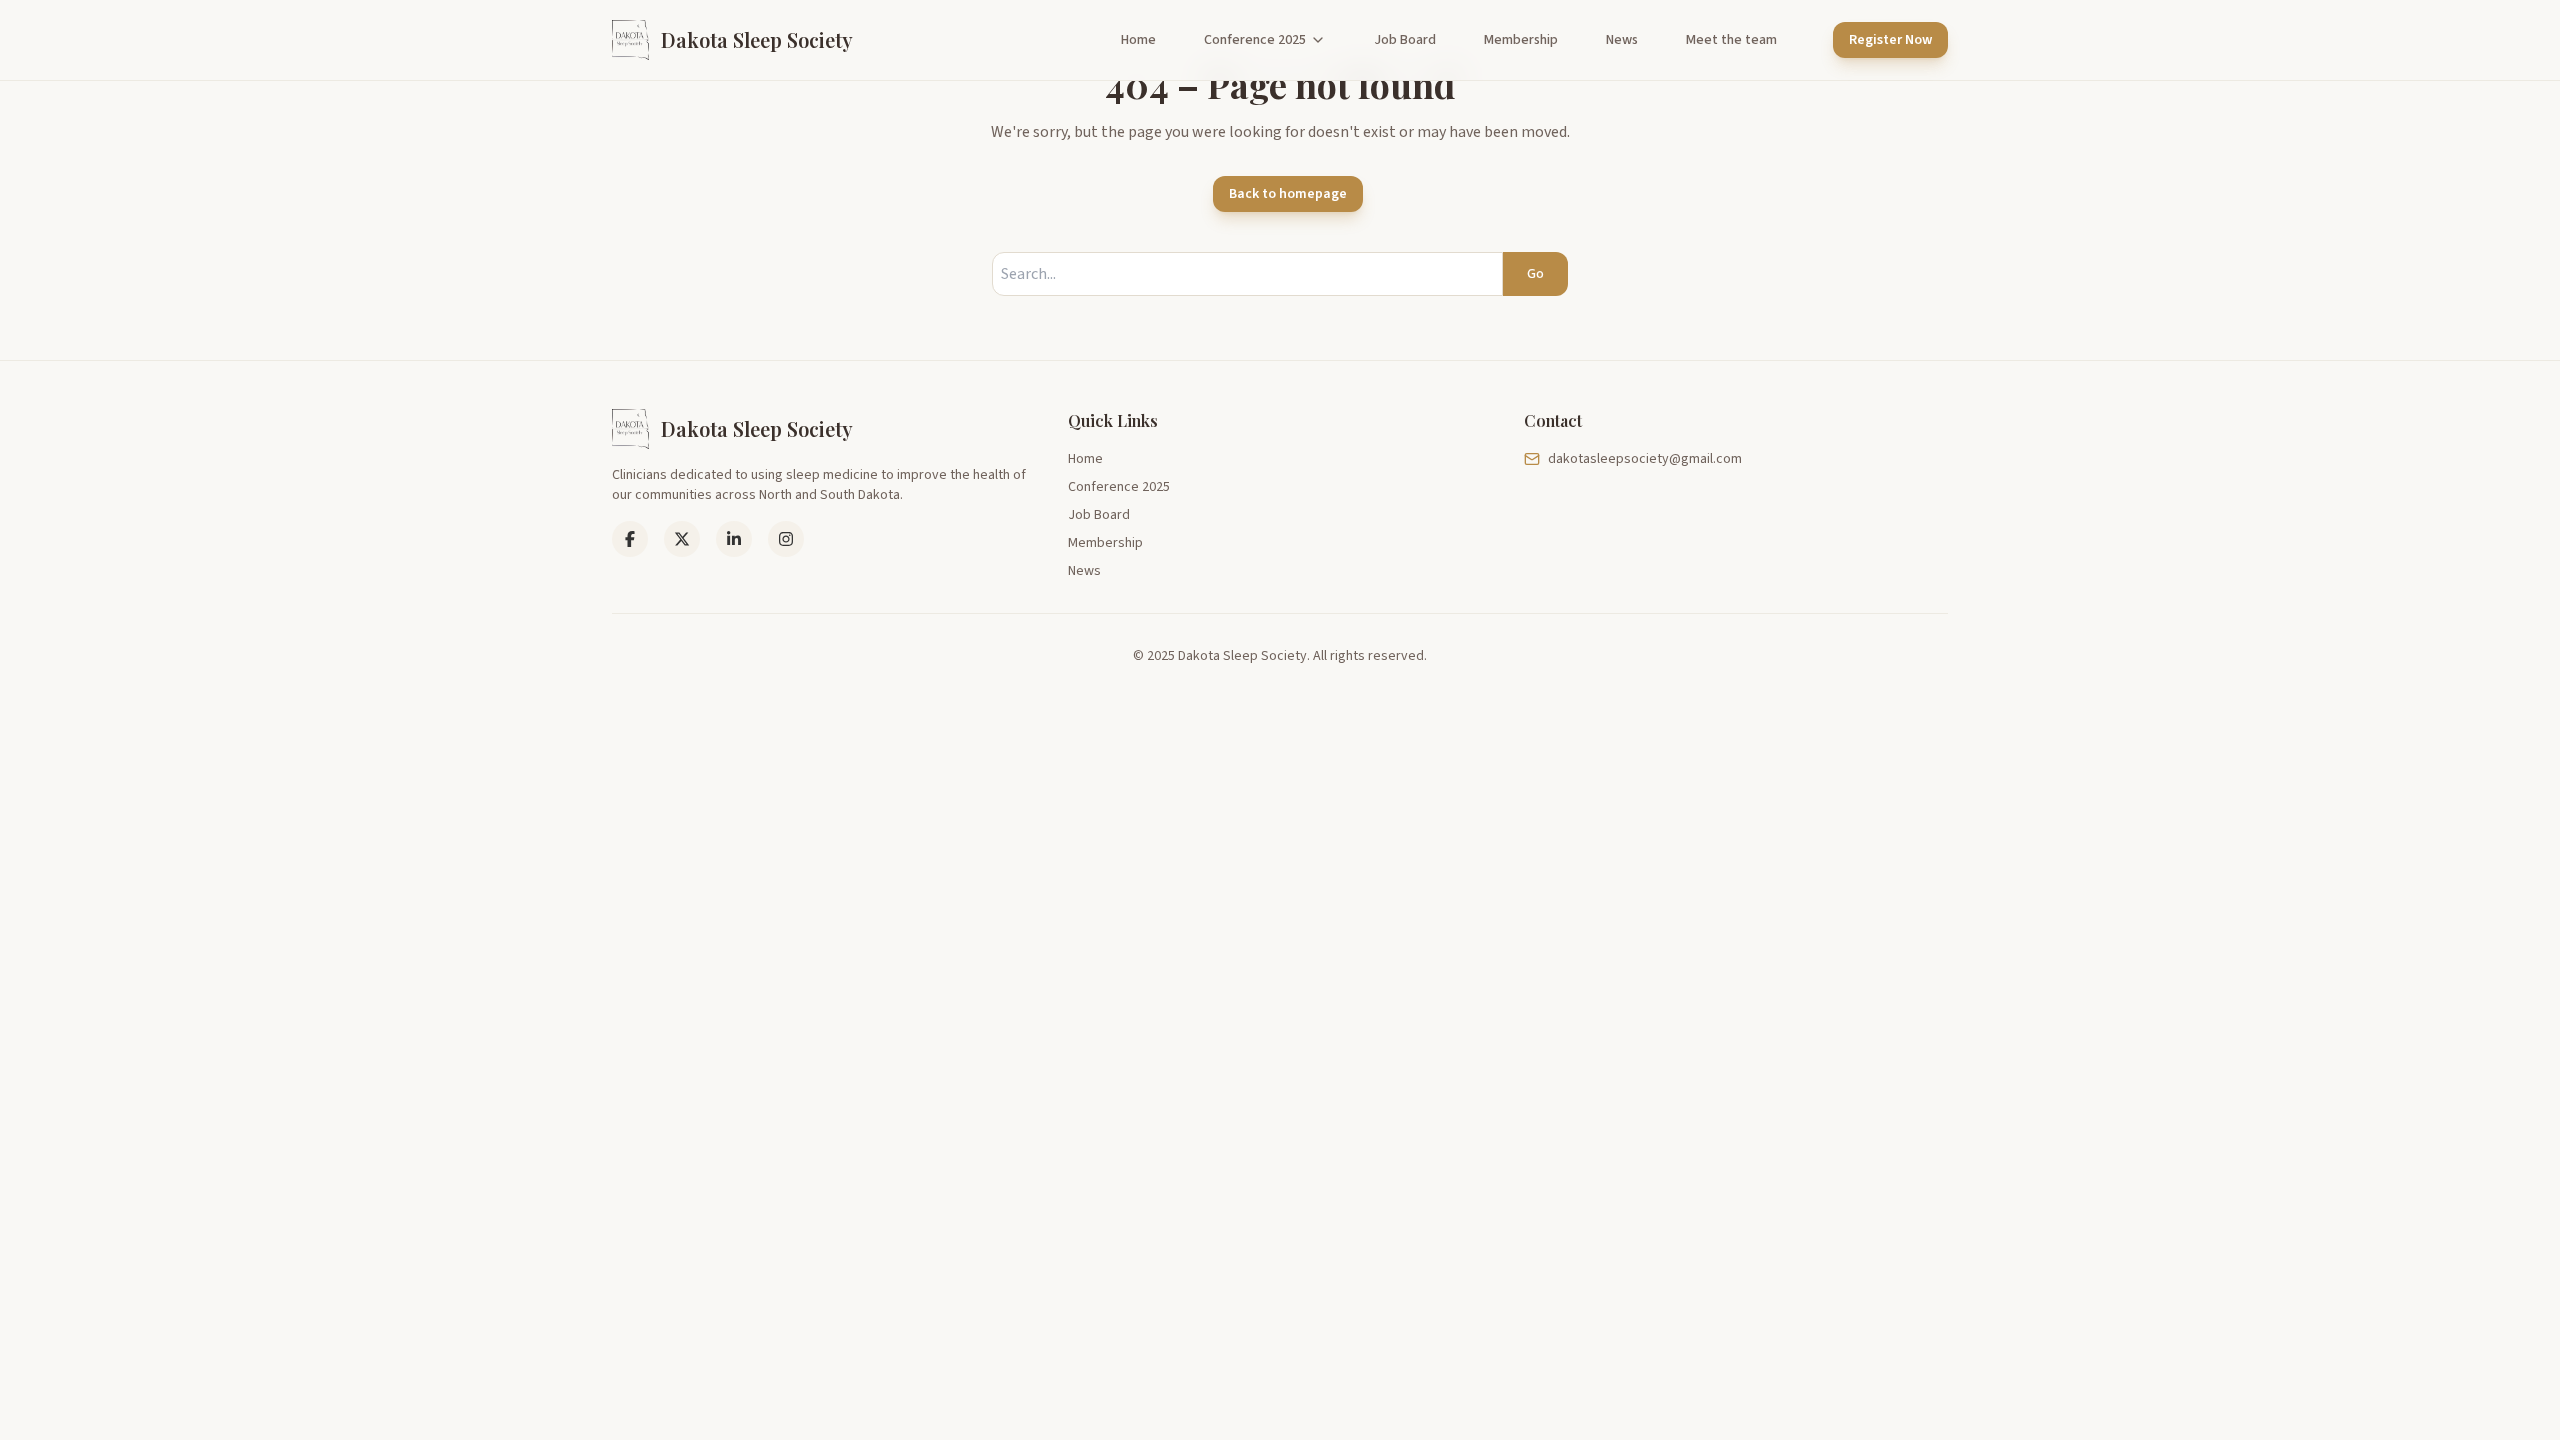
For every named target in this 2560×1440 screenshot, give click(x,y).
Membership (1521, 40)
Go (1535, 274)
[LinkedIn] (682, 539)
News (1622, 40)
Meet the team (1731, 40)
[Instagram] (786, 539)
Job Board (1405, 40)
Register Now (1890, 40)
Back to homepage (1288, 194)
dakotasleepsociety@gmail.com (1645, 459)
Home (1138, 40)
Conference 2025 (1255, 40)
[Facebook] (630, 539)
